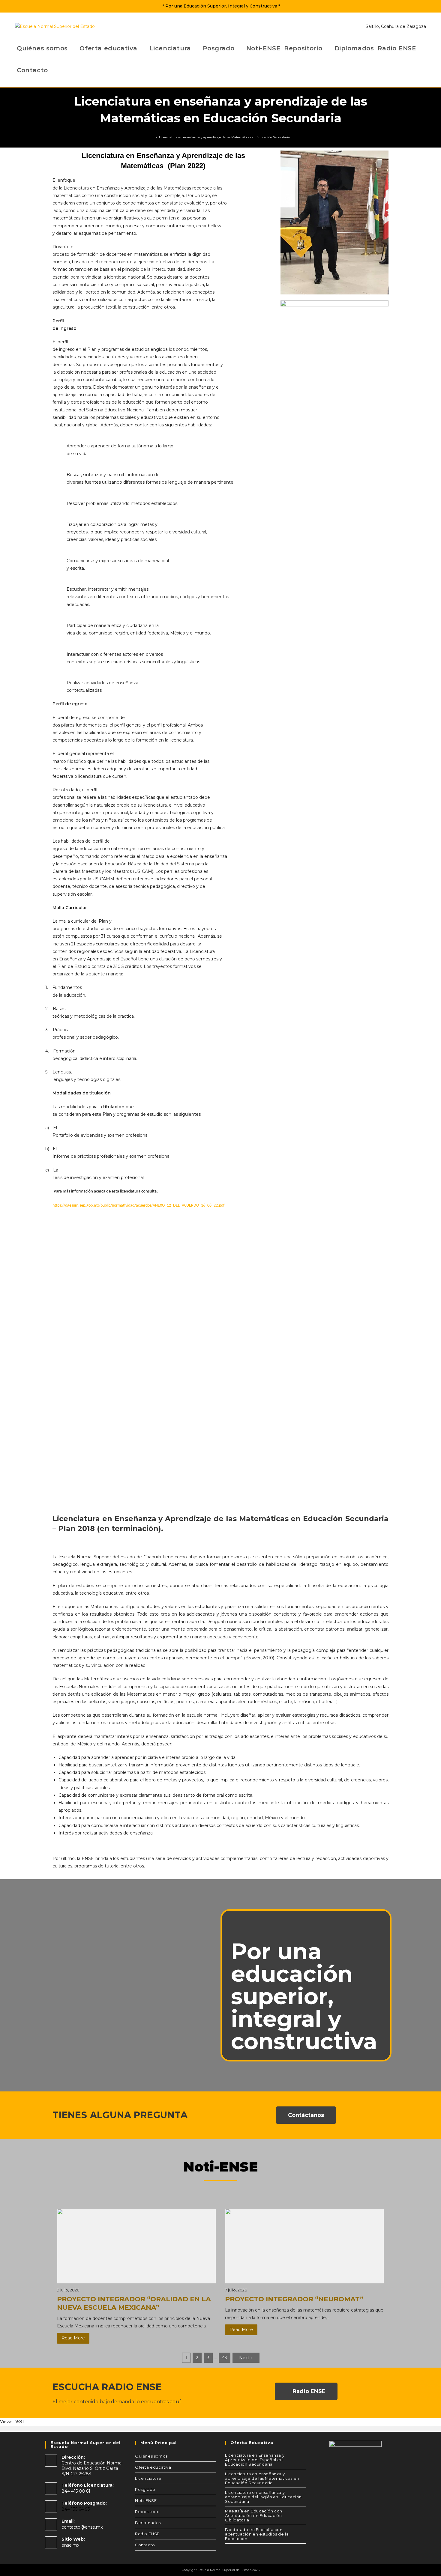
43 (225, 2358)
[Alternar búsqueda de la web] (54, 70)
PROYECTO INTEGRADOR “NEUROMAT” (294, 2299)
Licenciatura (148, 2478)
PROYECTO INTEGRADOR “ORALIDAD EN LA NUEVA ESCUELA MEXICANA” (134, 2303)
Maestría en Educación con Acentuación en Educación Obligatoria (254, 2515)
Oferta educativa (153, 2467)
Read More (73, 2338)
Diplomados (148, 2523)
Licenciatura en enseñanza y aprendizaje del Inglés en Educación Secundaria (263, 2497)
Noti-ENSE (146, 2500)
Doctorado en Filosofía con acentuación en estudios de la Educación (257, 2534)
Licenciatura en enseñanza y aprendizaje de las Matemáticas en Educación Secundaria (224, 137)
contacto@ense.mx (82, 2527)
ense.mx (70, 2545)
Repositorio (147, 2512)
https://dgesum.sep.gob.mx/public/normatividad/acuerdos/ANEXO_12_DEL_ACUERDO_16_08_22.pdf (138, 1206)
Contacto (145, 2545)
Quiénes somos (151, 2456)
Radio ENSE (147, 2534)
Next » (246, 2358)
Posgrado (145, 2489)
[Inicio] (152, 137)
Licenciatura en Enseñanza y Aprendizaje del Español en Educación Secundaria (255, 2460)
